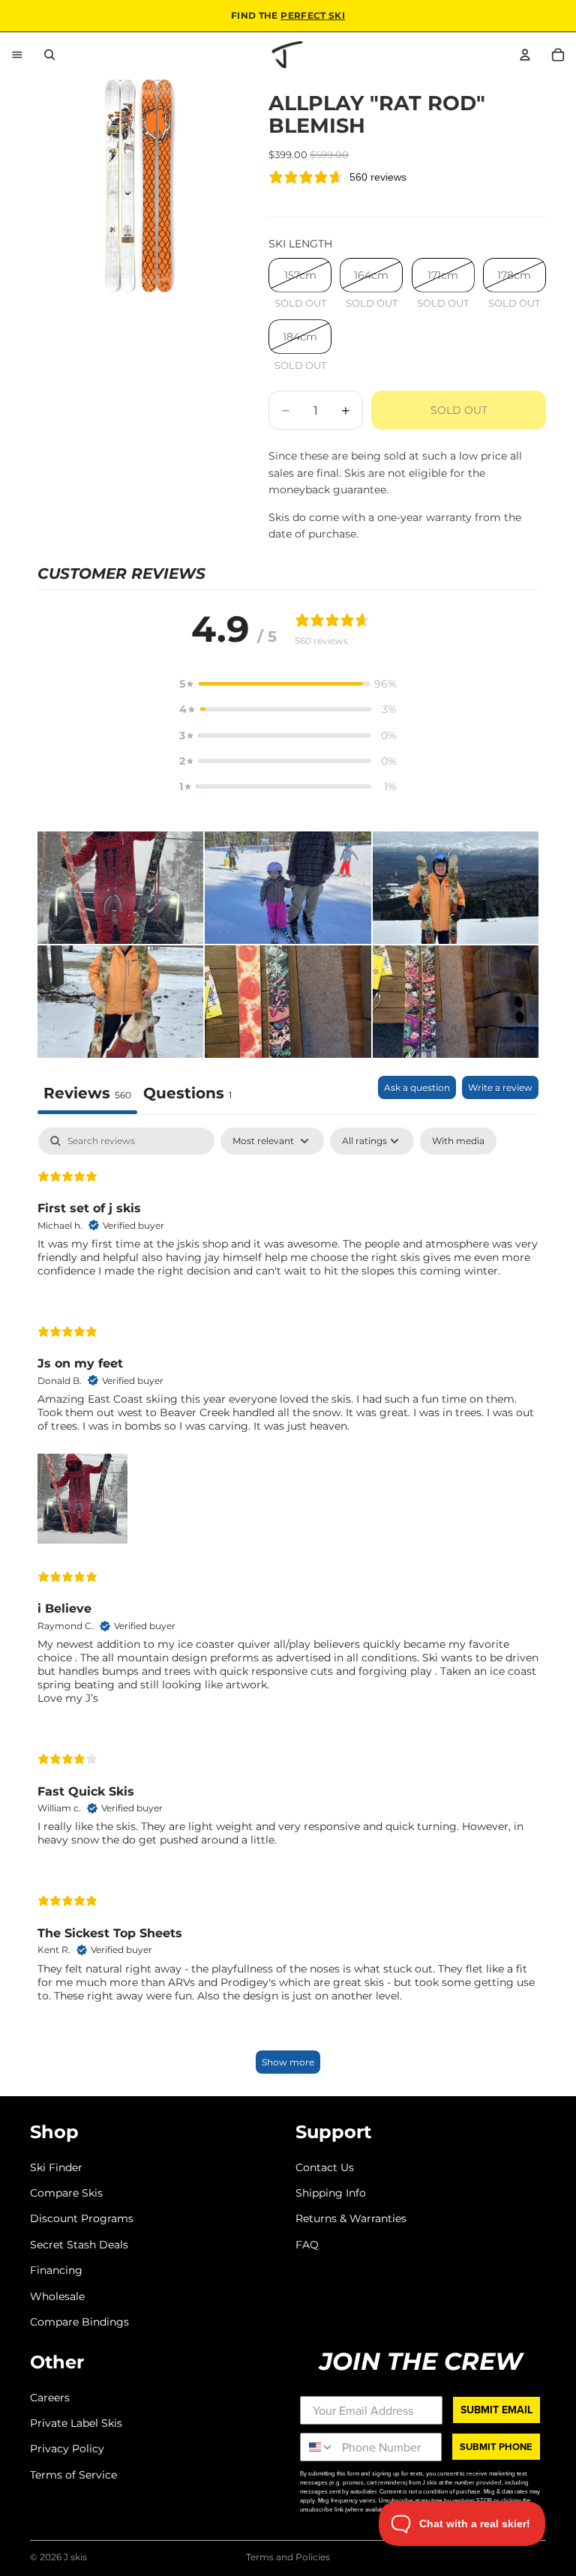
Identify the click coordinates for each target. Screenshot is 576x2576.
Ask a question (417, 1087)
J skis (75, 2557)
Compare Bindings (79, 2321)
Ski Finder (56, 2167)
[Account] (525, 55)
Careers (50, 2397)
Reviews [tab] (87, 1093)
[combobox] (318, 2447)
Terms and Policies (288, 2557)
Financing (56, 2270)
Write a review (500, 1087)
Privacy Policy (67, 2449)
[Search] (49, 55)
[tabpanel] (288, 1608)
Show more (288, 2062)
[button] (288, 684)
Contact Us (325, 2167)
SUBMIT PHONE (496, 2447)
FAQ (307, 2244)
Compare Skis (66, 2192)
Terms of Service (73, 2474)
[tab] (187, 1095)
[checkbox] (458, 1141)
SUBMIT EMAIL (496, 2409)
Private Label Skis (76, 2423)
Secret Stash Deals (79, 2244)
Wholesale (57, 2296)
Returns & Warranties (351, 2218)
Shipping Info (331, 2192)
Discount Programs (82, 2218)
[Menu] (17, 55)
